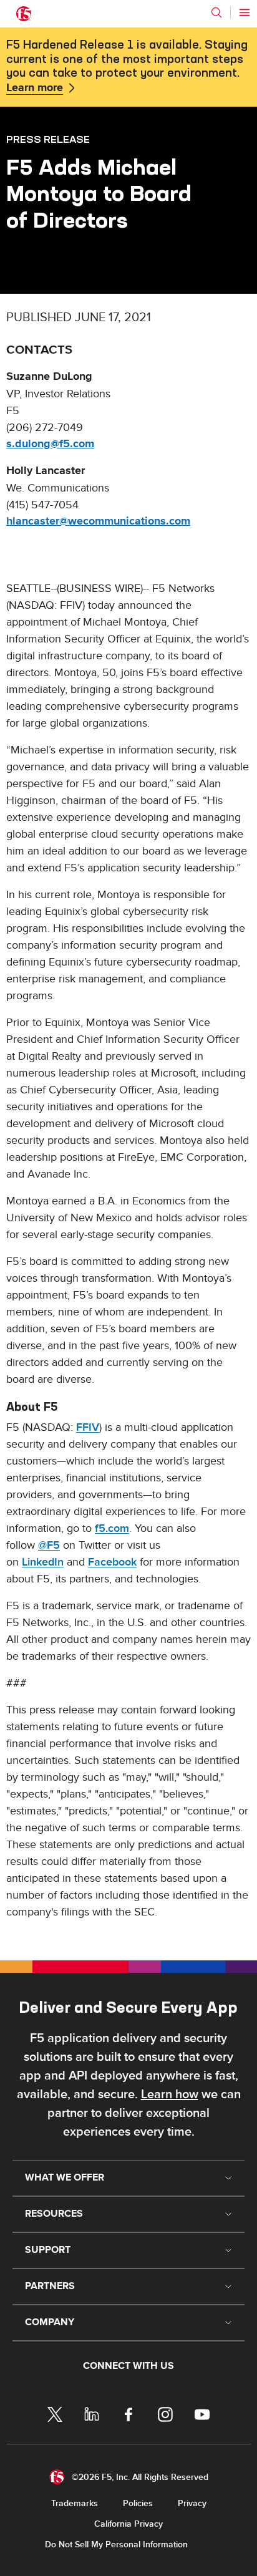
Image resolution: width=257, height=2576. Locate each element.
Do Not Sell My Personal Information (116, 2545)
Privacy (192, 2503)
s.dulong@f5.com (50, 444)
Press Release (48, 139)
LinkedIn (43, 1562)
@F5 (49, 1545)
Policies (138, 2503)
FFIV (88, 1427)
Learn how (170, 2094)
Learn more (35, 88)
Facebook (112, 1562)
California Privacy (128, 2524)
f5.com (112, 1528)
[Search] (216, 12)
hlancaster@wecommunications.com (98, 521)
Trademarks (75, 2503)
